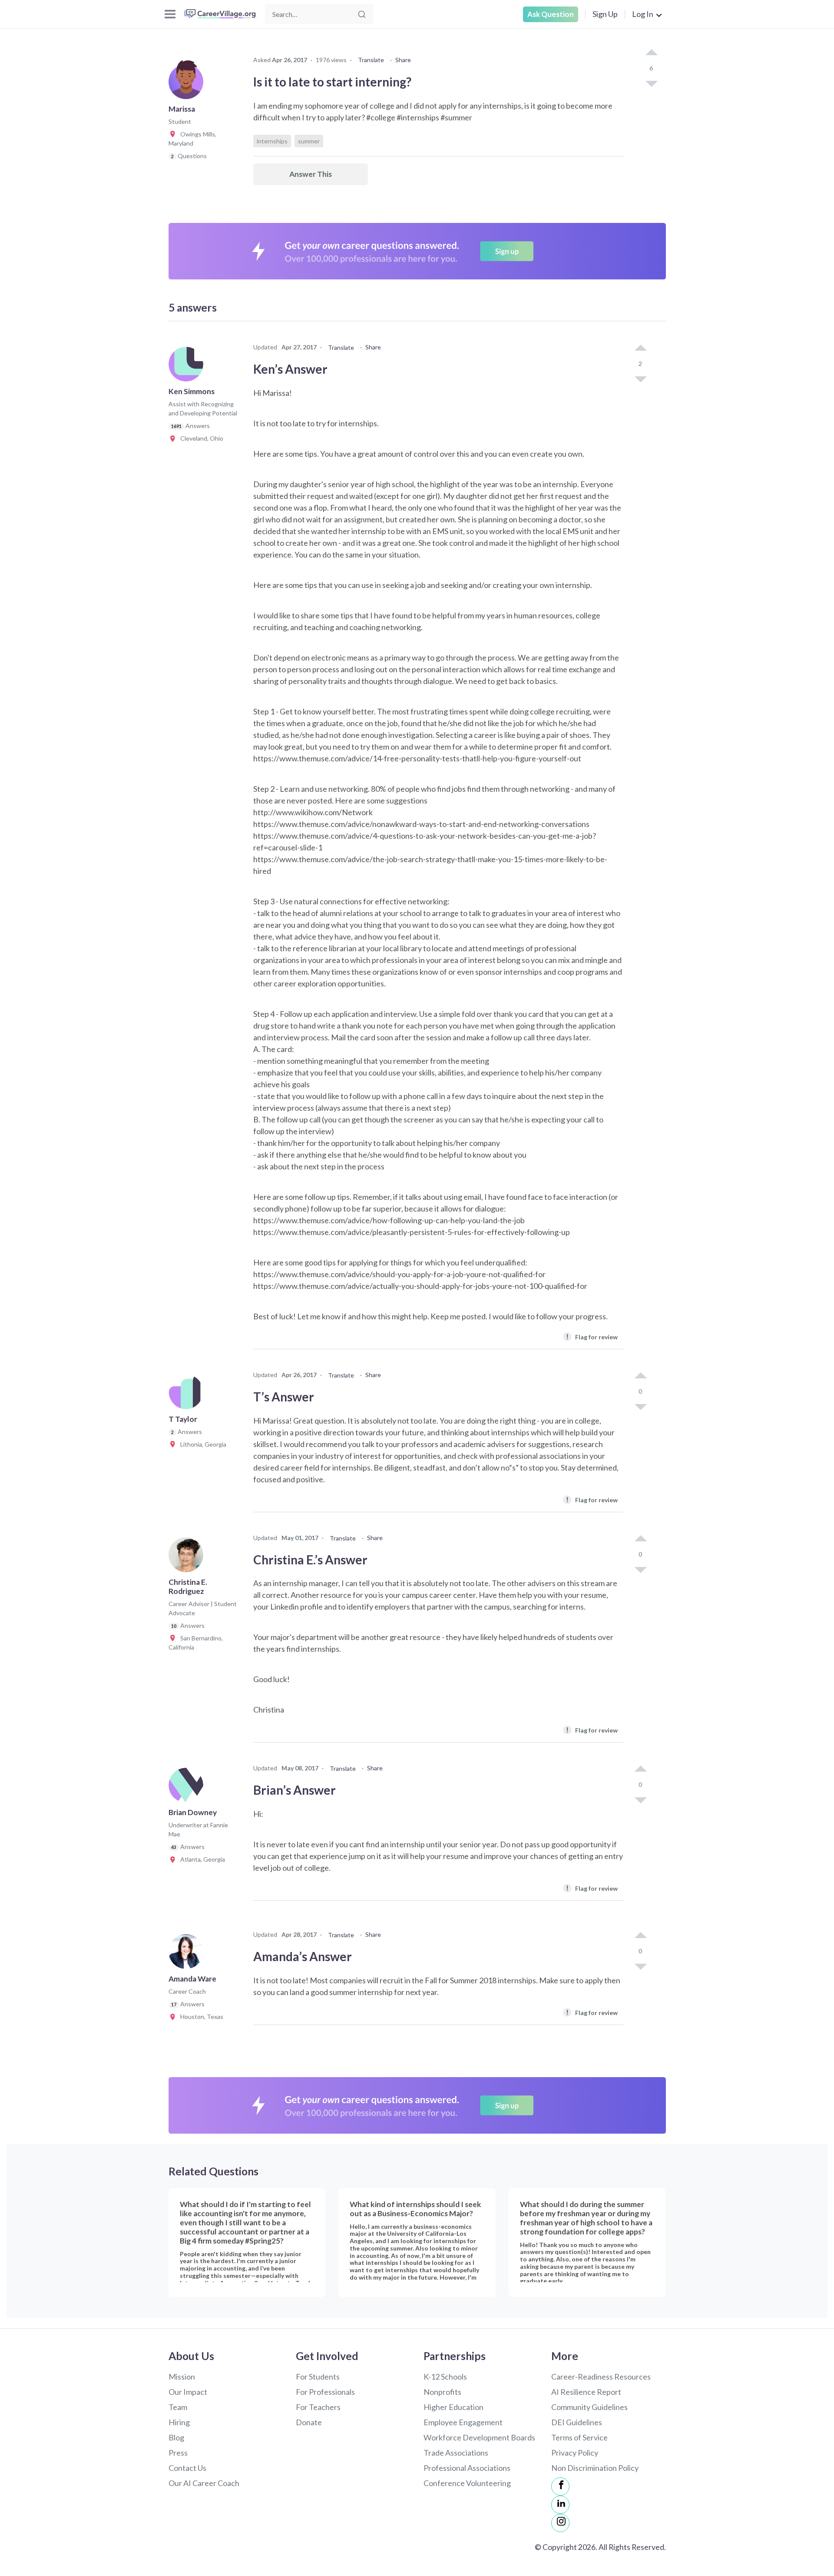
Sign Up (605, 14)
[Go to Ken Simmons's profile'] (188, 367)
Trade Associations (456, 2453)
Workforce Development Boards (479, 2437)
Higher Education (453, 2407)
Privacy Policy (575, 2453)
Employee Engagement (463, 2422)
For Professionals (325, 2392)
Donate (309, 2422)
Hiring (179, 2422)
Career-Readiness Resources (601, 2377)
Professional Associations (467, 2468)
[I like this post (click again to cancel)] (651, 53)
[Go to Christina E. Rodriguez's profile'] (188, 1557)
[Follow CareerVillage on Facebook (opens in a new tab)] (560, 2486)
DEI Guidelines (577, 2422)
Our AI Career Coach (204, 2483)
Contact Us (187, 2468)
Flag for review (592, 1336)
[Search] (362, 14)
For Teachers (318, 2407)
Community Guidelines (589, 2407)
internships (272, 141)
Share (403, 60)
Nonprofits (442, 2392)
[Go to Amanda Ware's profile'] (188, 1954)
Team (178, 2407)
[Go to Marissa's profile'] (188, 84)
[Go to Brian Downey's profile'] (188, 1788)
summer (309, 141)
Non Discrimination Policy (595, 2468)
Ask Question (551, 14)
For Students (318, 2377)
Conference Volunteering (467, 2483)
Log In (643, 14)
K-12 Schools (445, 2377)
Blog (176, 2437)
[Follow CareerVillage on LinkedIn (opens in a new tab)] (560, 2505)
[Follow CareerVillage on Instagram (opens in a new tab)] (560, 2523)
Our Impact (188, 2392)
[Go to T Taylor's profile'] (188, 1394)
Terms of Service (579, 2437)
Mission (182, 2377)
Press (178, 2453)
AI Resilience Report (586, 2392)
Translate (371, 60)
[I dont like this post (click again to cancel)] (651, 83)
